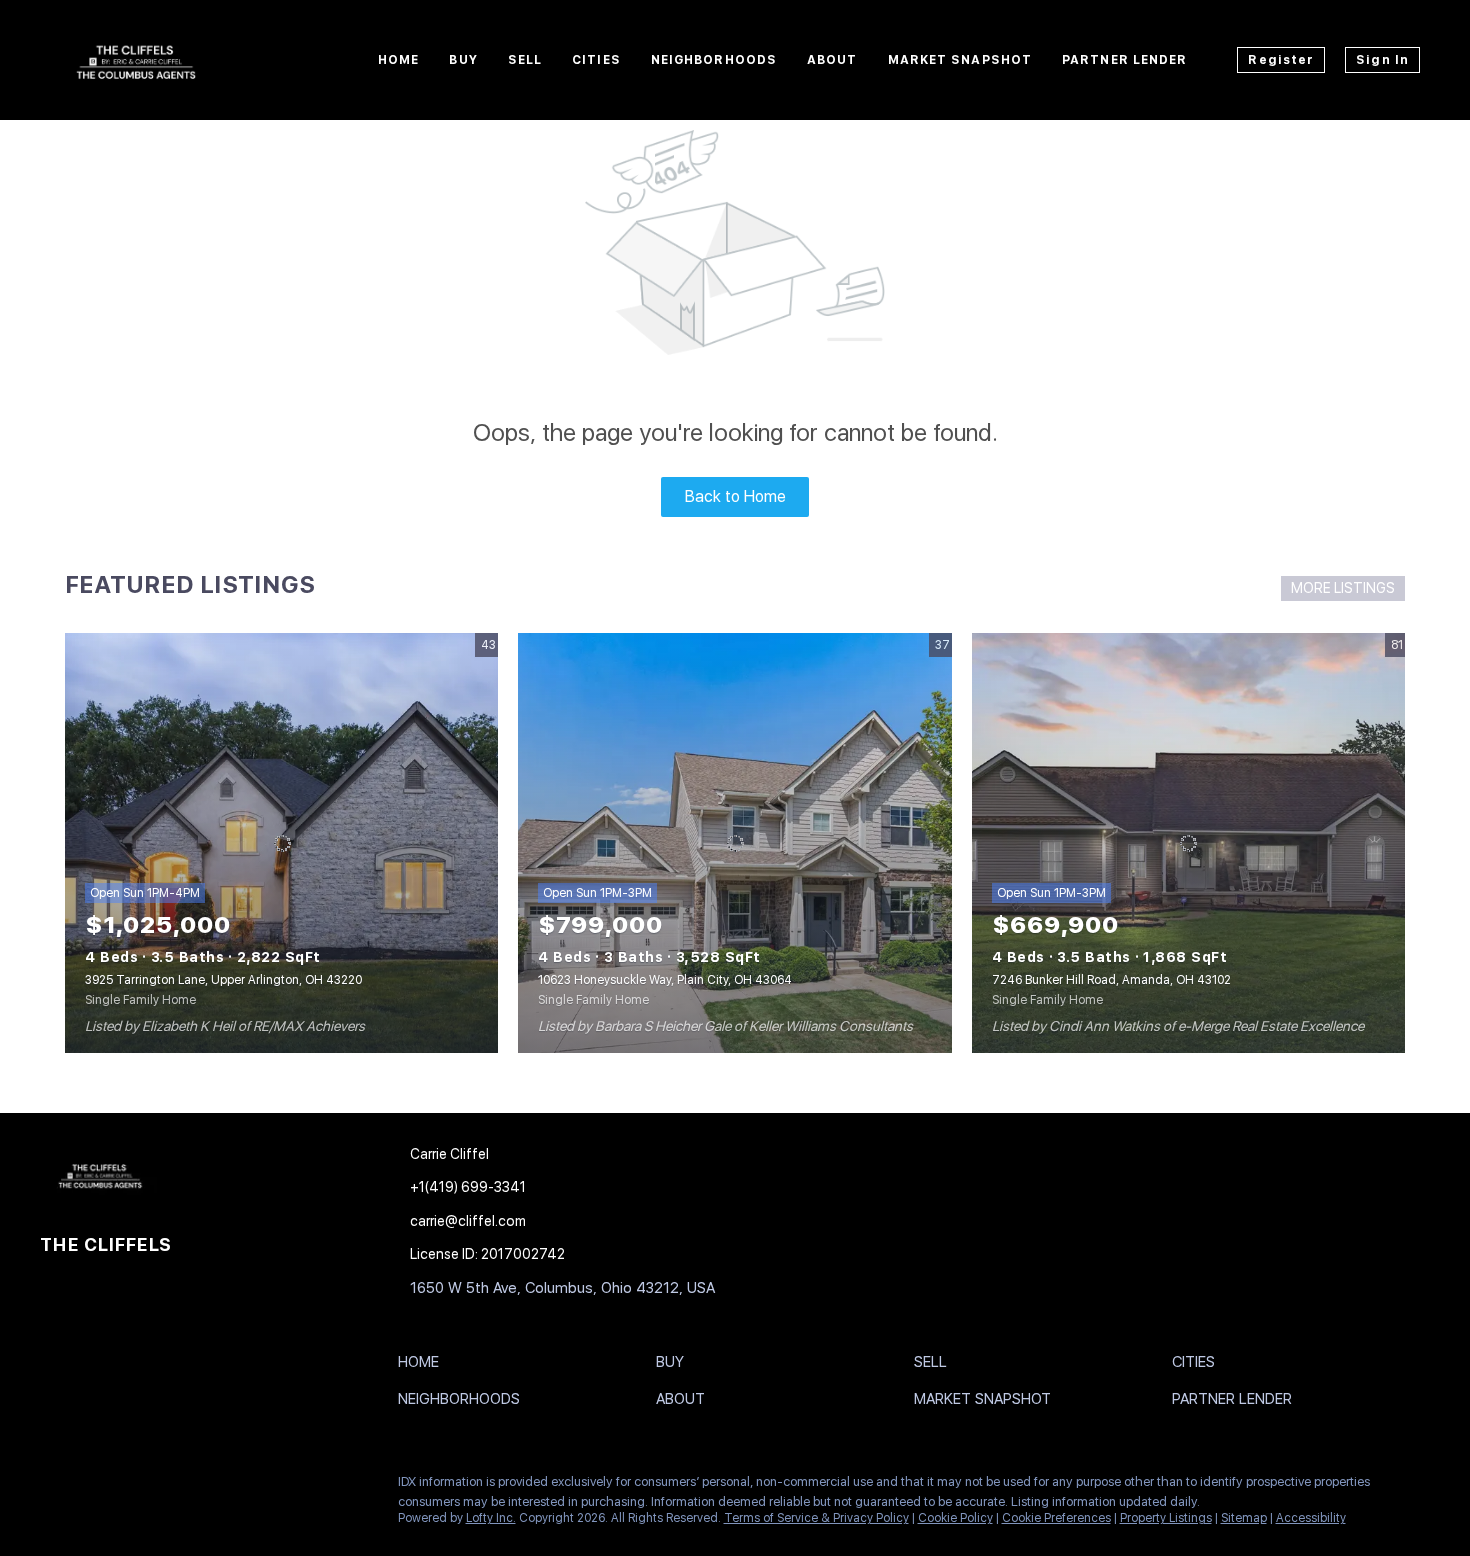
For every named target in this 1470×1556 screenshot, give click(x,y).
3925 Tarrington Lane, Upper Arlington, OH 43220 (223, 980)
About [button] (832, 60)
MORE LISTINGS (1343, 588)
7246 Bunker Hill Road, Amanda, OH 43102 (1111, 980)
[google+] (175, 1487)
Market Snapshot (960, 60)
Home (398, 60)
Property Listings (1166, 1518)
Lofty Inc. (491, 1518)
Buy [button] (463, 60)
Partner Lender (1124, 60)
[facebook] (55, 1487)
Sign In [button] (1382, 60)
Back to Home (735, 496)
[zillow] (135, 1487)
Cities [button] (596, 60)
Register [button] (1281, 60)
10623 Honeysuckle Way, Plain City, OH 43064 (665, 980)
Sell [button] (525, 60)
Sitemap (1244, 1518)
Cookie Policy (955, 1518)
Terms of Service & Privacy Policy (816, 1518)
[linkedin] (95, 1487)
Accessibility (1311, 1518)
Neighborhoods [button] (714, 60)
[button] (423, 1366)
